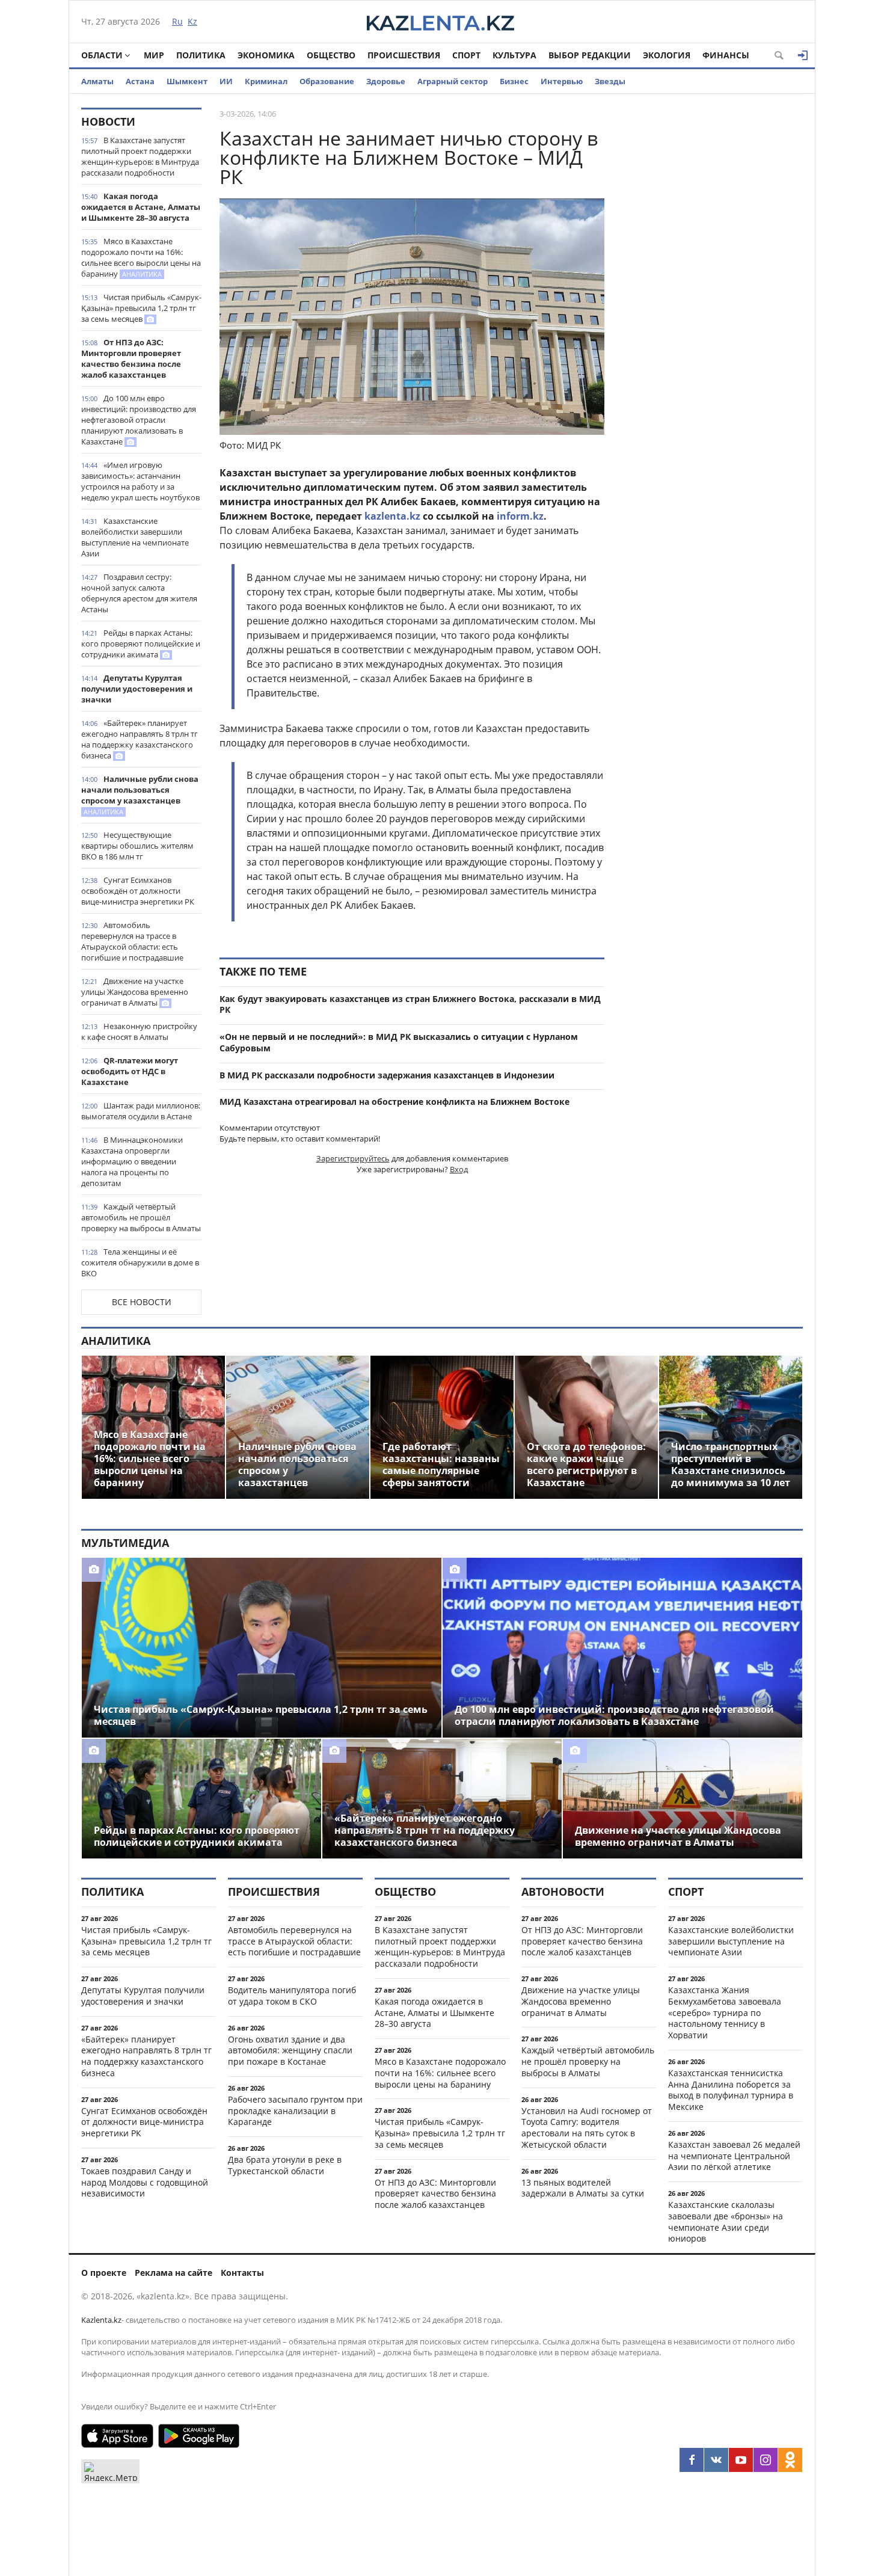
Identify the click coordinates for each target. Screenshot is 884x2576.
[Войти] (803, 55)
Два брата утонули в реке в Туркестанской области (285, 2165)
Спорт (466, 55)
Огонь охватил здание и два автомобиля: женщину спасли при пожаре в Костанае (290, 2051)
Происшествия (404, 55)
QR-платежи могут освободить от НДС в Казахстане (130, 1071)
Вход (459, 1169)
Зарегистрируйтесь (353, 1158)
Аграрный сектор (453, 81)
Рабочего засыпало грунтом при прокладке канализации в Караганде (295, 2111)
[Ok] (790, 2460)
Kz (192, 21)
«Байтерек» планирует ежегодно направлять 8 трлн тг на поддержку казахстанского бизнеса (140, 739)
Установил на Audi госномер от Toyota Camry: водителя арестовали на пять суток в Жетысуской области (587, 2128)
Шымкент (187, 81)
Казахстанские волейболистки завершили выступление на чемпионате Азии (135, 537)
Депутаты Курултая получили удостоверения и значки (137, 689)
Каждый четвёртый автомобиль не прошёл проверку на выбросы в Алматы (141, 1217)
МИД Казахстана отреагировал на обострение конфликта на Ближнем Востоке (394, 1102)
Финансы (726, 55)
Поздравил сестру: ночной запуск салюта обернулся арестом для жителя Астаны (139, 593)
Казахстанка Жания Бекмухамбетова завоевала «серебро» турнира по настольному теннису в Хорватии (725, 2012)
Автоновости (563, 1892)
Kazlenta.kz (101, 2320)
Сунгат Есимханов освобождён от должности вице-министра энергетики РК (138, 891)
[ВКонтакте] (716, 2460)
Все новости (142, 1302)
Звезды (610, 81)
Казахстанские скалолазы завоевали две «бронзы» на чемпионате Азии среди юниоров (726, 2221)
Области (102, 55)
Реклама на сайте (173, 2273)
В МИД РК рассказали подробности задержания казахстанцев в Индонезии (387, 1075)
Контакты (242, 2273)
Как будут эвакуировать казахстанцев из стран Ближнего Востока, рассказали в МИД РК (410, 1004)
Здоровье (386, 81)
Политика (201, 55)
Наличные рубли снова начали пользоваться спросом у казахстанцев (140, 795)
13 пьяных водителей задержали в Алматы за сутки (583, 2188)
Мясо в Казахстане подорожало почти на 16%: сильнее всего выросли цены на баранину (141, 257)
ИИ (226, 81)
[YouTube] (741, 2460)
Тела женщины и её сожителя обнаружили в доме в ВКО (140, 1262)
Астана (140, 81)
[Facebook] (692, 2460)
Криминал (266, 81)
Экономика (266, 55)
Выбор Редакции (590, 55)
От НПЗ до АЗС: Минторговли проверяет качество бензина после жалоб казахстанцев (131, 358)
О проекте (104, 2273)
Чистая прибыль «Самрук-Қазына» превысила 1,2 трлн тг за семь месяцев (141, 308)
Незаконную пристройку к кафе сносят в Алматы (139, 1031)
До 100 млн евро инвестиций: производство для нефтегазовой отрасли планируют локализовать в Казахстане (139, 420)
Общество (331, 55)
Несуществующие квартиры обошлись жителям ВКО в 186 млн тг (137, 846)
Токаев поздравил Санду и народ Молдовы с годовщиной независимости (145, 2182)
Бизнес (514, 81)
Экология (667, 55)
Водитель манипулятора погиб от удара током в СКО (292, 1996)
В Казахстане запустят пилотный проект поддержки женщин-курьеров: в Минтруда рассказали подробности (140, 156)
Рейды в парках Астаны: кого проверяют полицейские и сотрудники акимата (141, 644)
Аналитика (116, 1341)
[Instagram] (766, 2460)
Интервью (562, 81)
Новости (108, 121)
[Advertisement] (713, 288)
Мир (154, 55)
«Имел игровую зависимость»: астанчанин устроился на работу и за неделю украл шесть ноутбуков (140, 481)
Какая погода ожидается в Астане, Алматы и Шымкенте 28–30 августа (141, 207)
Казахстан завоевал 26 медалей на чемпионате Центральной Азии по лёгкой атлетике (734, 2156)
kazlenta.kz (392, 516)
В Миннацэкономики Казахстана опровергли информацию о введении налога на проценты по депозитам (132, 1161)
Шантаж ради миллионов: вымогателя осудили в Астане (141, 1111)
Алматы (97, 81)
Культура (514, 55)
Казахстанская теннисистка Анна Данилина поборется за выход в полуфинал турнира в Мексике (731, 2090)
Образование (327, 81)
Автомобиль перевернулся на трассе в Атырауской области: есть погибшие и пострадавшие (132, 941)
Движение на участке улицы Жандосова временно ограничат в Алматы (135, 992)
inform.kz (520, 516)
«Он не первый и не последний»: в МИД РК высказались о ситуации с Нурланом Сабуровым (399, 1042)
